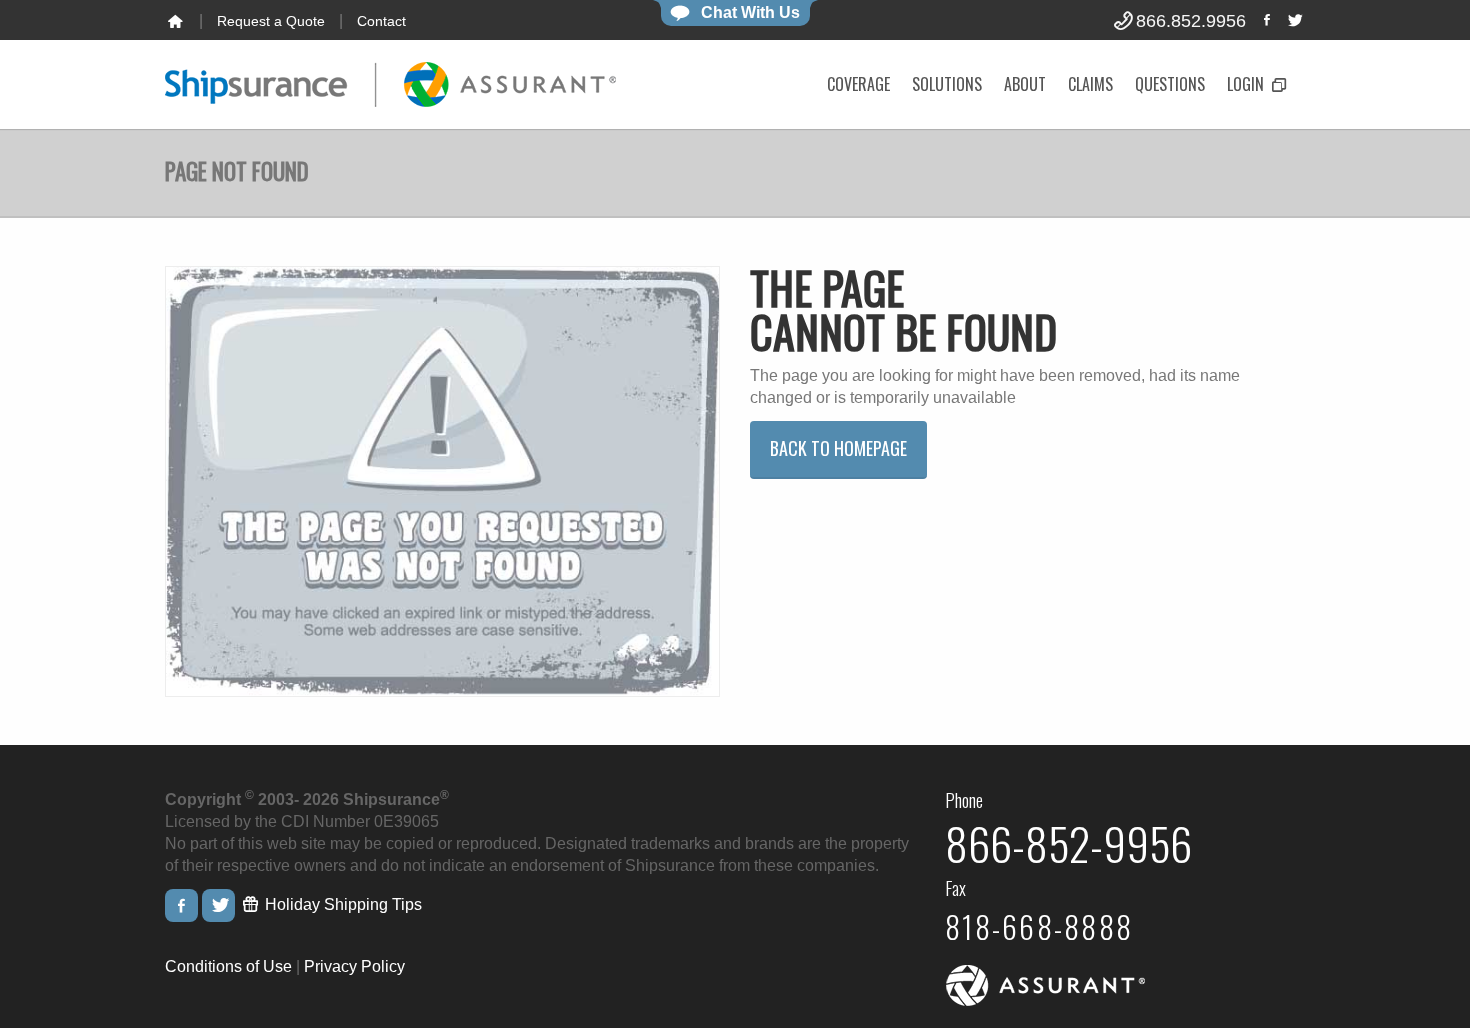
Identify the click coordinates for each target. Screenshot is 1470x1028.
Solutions (947, 84)
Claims (1090, 84)
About (1025, 84)
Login (1247, 84)
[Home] (175, 21)
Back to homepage (838, 448)
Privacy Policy (354, 966)
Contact (381, 21)
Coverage (858, 84)
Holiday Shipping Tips (341, 904)
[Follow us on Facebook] (1267, 20)
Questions (1170, 84)
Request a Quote (271, 21)
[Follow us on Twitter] (1294, 20)
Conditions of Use (228, 966)
